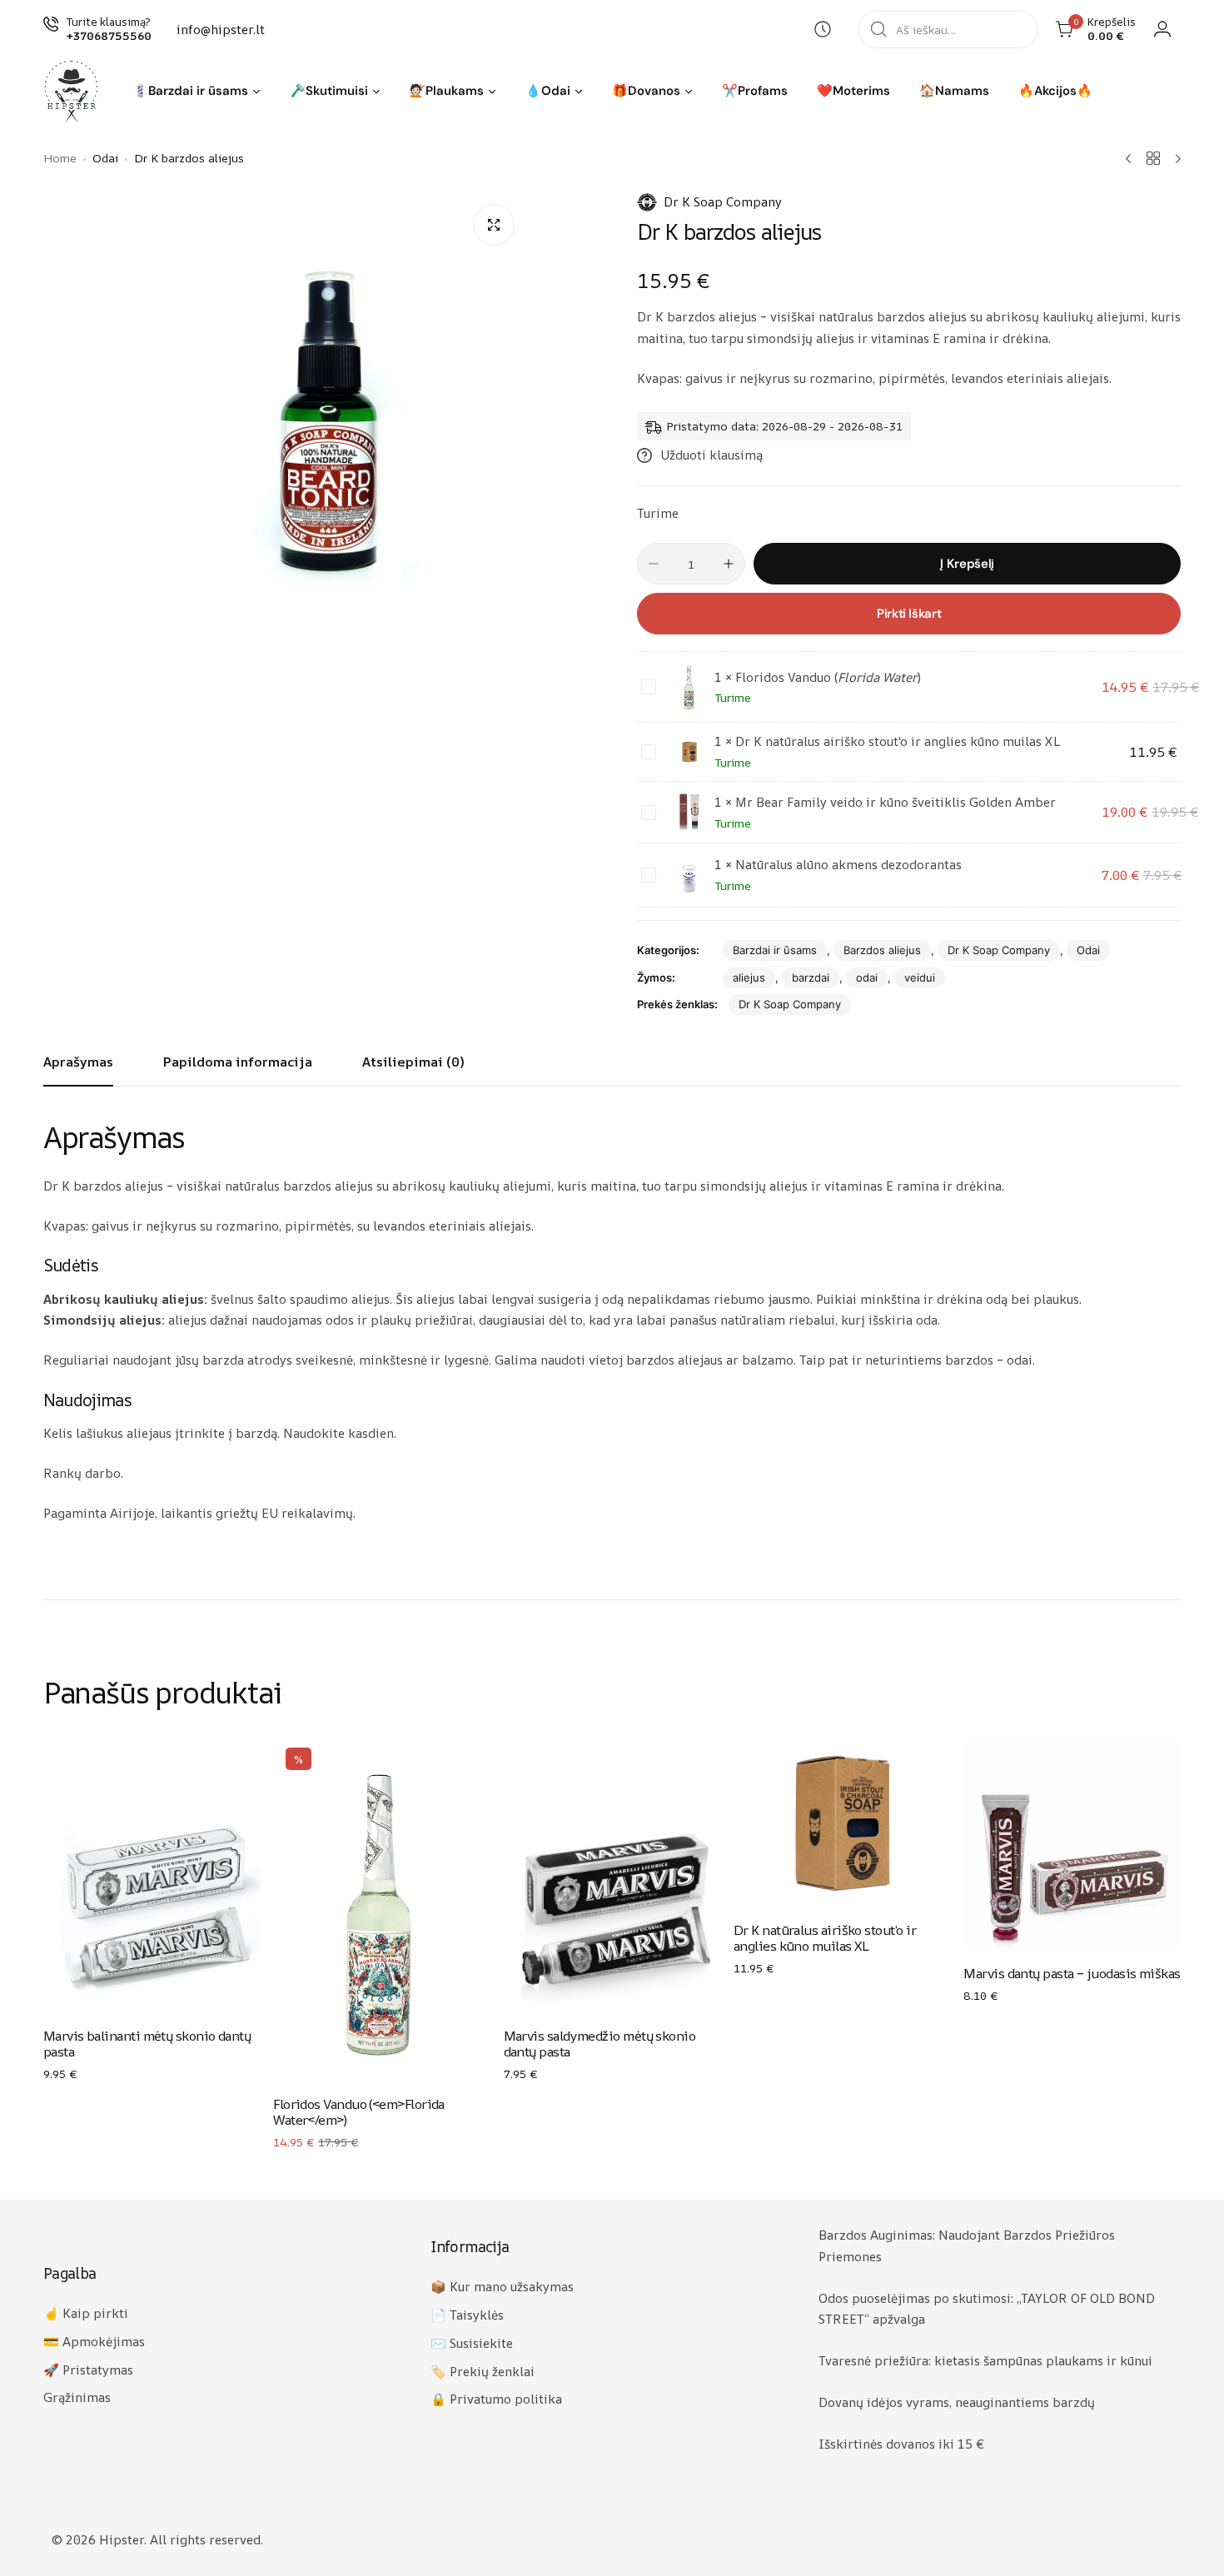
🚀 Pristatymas (88, 2370)
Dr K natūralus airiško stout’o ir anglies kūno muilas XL (825, 1938)
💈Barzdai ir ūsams (190, 91)
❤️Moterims (853, 91)
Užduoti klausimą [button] (712, 455)
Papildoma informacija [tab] (238, 1062)
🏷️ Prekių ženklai (483, 2372)
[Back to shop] (1153, 158)
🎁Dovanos (646, 91)
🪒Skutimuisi (329, 91)
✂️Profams (755, 91)
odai (867, 977)
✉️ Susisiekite (472, 2343)
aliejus (749, 977)
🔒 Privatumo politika (496, 2399)
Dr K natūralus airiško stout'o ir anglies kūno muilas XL (898, 741)
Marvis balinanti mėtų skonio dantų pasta (147, 2044)
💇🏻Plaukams (447, 91)
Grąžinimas (77, 2397)
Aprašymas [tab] (78, 1062)
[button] (256, 92)
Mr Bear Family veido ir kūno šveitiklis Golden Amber (896, 802)
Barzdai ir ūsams (775, 950)
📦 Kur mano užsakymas (502, 2287)
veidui (920, 977)
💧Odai (548, 91)
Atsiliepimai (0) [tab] (413, 1062)
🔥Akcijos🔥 (1055, 91)
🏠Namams (954, 91)
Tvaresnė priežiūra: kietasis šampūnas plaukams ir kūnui (985, 2361)
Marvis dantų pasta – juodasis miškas (1072, 1973)
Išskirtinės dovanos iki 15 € (901, 2444)
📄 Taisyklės (467, 2315)
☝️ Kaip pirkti (86, 2313)
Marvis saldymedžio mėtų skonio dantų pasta (600, 2044)
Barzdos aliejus (882, 950)
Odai (1088, 950)
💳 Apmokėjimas (94, 2342)
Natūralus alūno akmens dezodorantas (848, 865)
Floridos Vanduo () (828, 677)
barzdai (811, 977)
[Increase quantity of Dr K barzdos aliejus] (729, 564)
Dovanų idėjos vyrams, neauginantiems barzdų (957, 2402)
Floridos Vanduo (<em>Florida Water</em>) (359, 2112)
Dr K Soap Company (723, 202)
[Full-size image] (494, 225)
